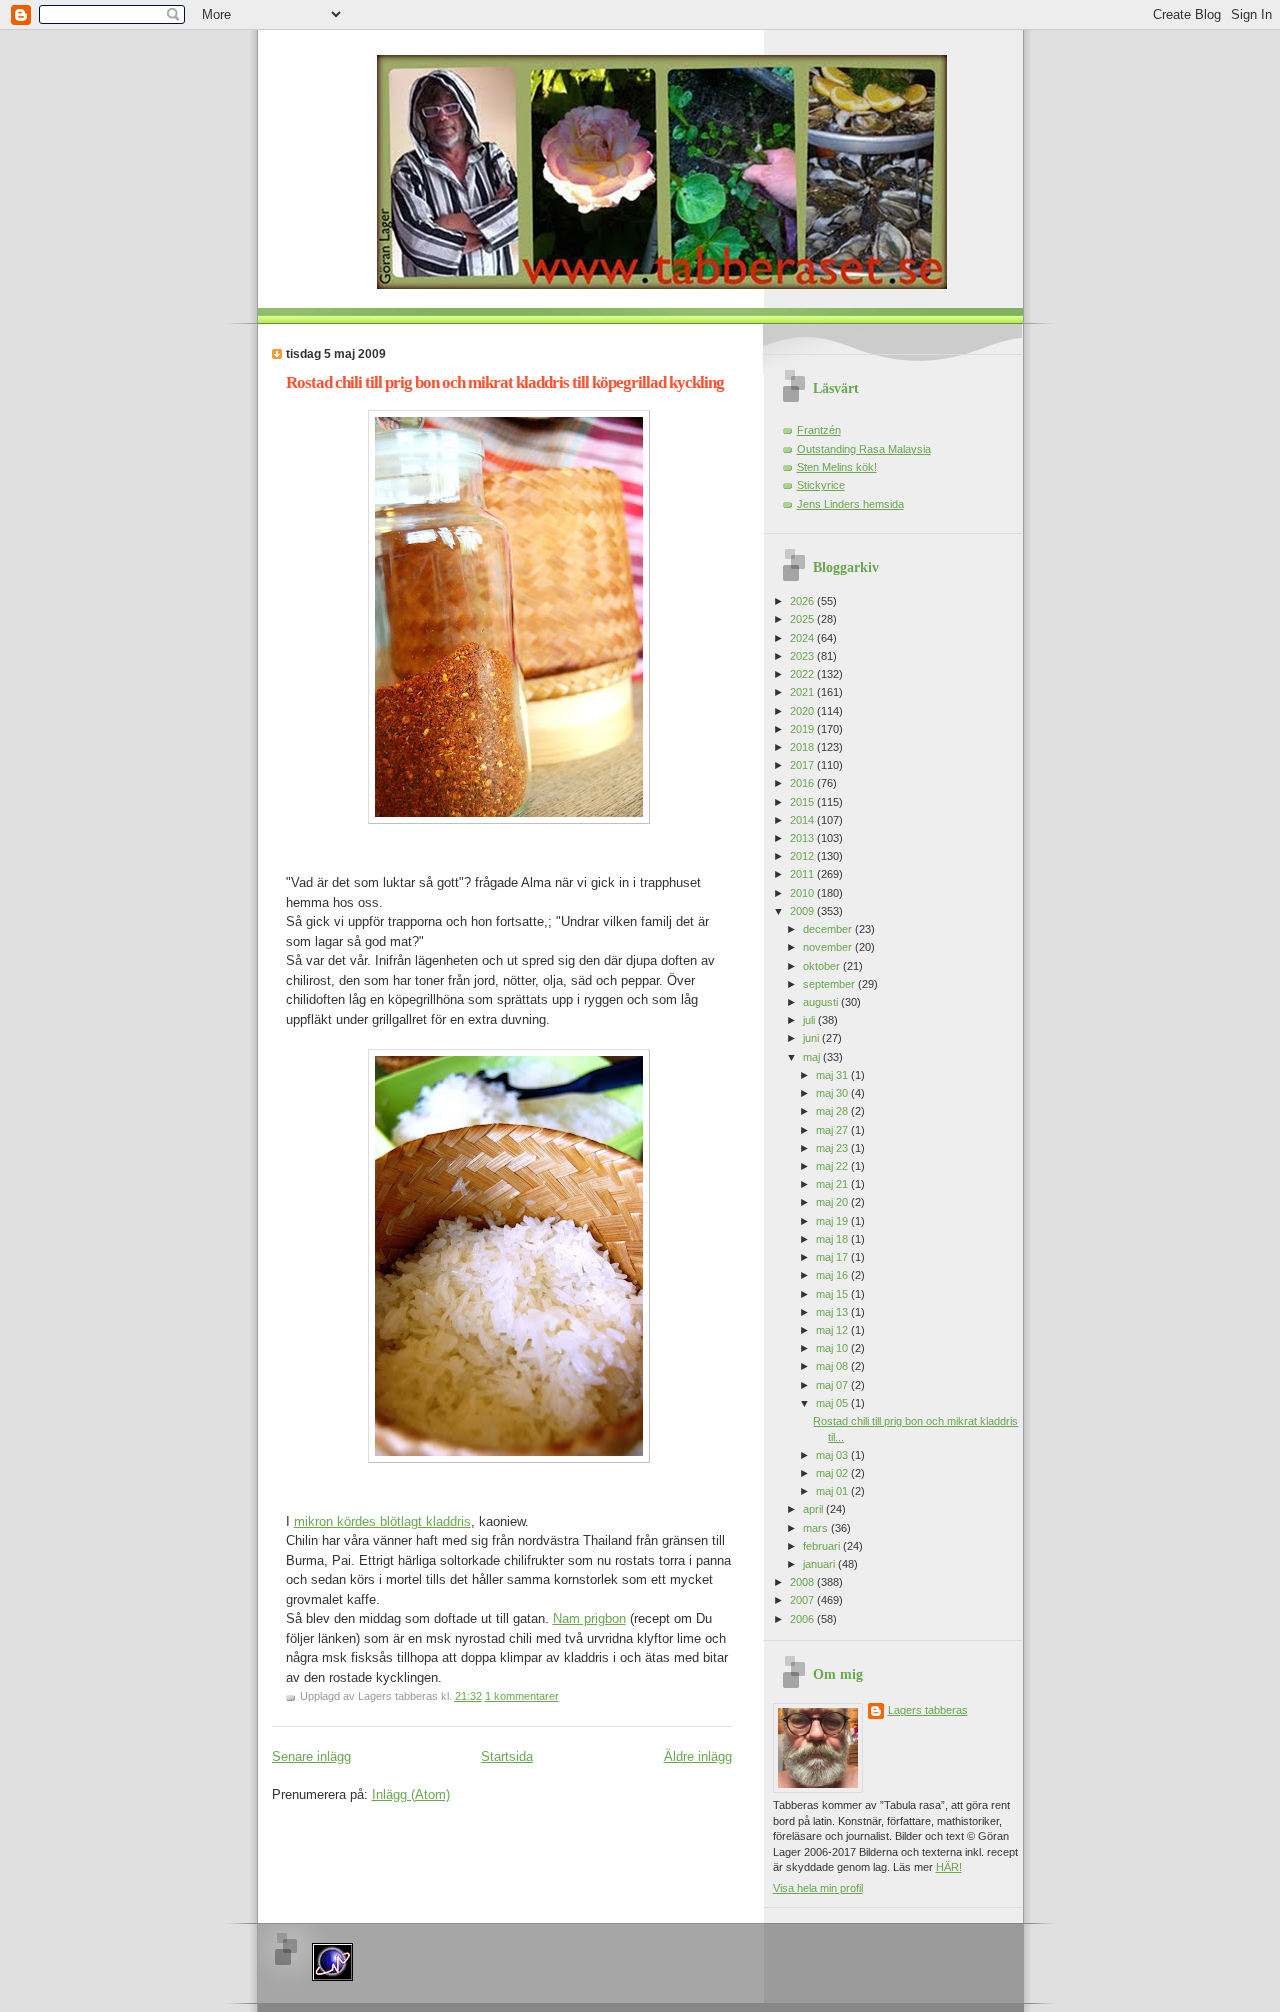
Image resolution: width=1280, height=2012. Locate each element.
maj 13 (833, 1312)
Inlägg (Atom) (411, 1794)
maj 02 (833, 1473)
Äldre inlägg (698, 1756)
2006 (803, 1619)
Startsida (507, 1756)
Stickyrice (821, 485)
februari (823, 1546)
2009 (803, 911)
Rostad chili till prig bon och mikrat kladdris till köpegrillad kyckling (505, 382)
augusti (822, 1002)
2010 (803, 893)
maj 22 (833, 1166)
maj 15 (833, 1294)
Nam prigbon (589, 1618)
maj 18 (833, 1239)
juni (812, 1038)
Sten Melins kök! (837, 467)
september (830, 984)
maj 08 (833, 1366)
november (829, 947)
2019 (803, 729)
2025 (803, 619)
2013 (803, 838)
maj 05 (833, 1403)
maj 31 (833, 1075)
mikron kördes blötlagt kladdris (382, 1521)
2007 (803, 1600)
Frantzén (819, 430)
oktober (823, 966)
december (829, 929)
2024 (803, 638)
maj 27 (833, 1130)
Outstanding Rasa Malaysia (864, 449)
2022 (803, 674)
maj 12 (833, 1330)
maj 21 (833, 1184)
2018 (803, 747)
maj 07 (833, 1385)
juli (810, 1020)
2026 (803, 601)
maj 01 (833, 1491)
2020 (803, 711)
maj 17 (833, 1257)
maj (813, 1057)
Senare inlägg (311, 1756)
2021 (803, 692)
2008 (803, 1582)
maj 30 (833, 1093)
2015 (803, 802)
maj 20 (833, 1202)
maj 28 (833, 1111)
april (814, 1509)
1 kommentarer (522, 1696)
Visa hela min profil (818, 1888)
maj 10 (833, 1348)
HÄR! (949, 1867)
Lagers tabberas (928, 1710)
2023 (803, 656)
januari (820, 1564)
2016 (803, 783)
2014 (803, 820)
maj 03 (833, 1455)
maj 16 (833, 1275)
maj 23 (833, 1148)
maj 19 (833, 1221)
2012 (803, 856)
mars (817, 1528)
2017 (803, 765)
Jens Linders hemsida (850, 504)
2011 (803, 874)
